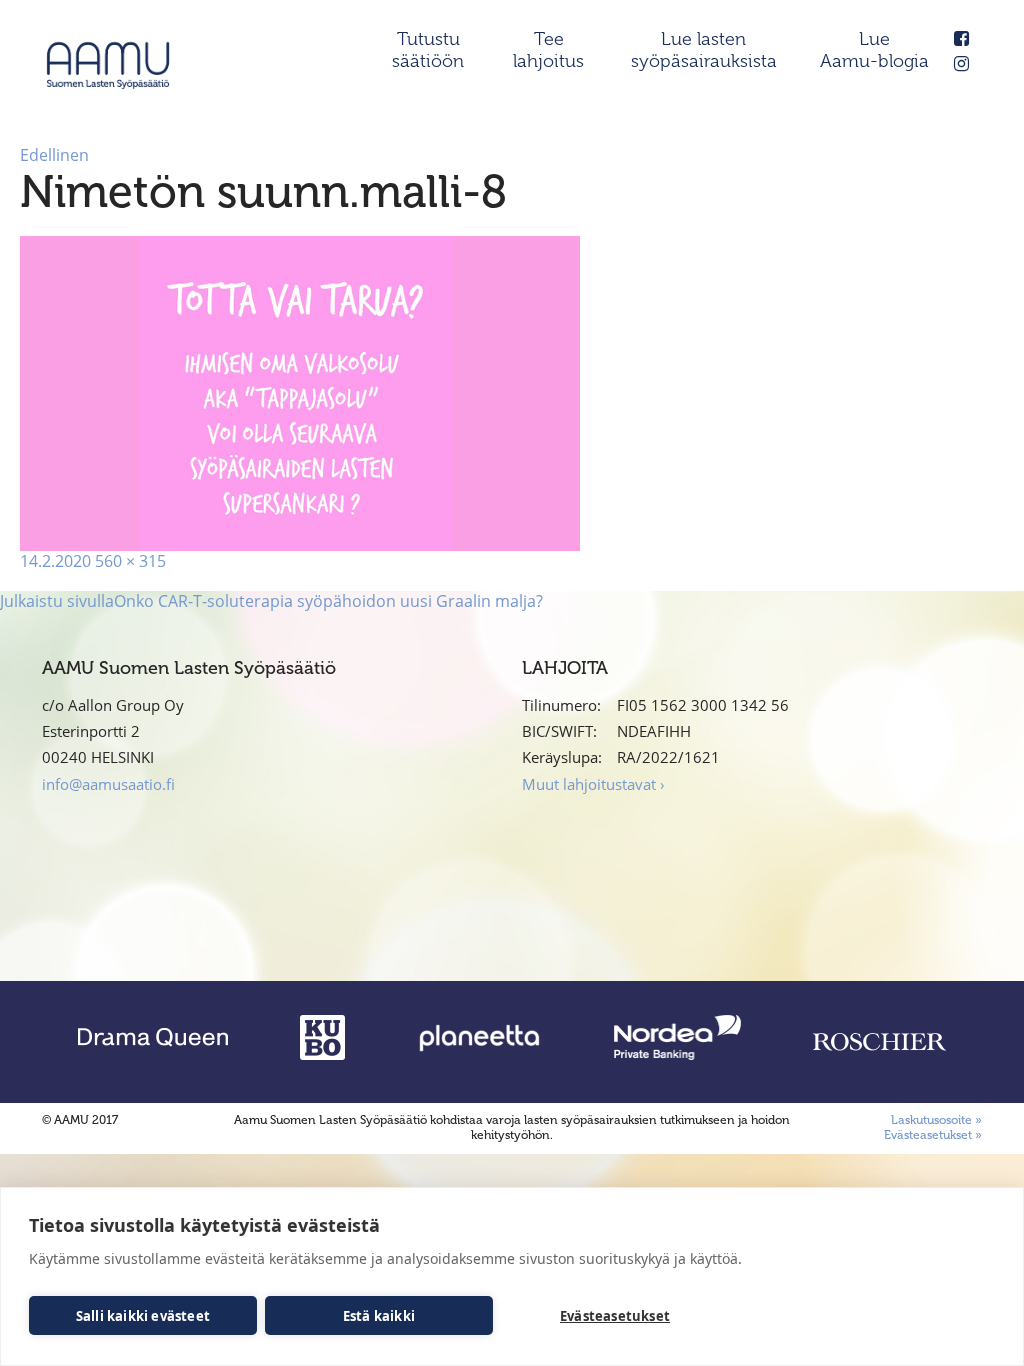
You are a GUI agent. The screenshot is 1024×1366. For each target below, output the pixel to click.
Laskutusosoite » (936, 1120)
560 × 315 (130, 561)
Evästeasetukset (615, 1316)
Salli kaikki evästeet (143, 1316)
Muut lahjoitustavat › (593, 784)
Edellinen (54, 155)
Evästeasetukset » (933, 1135)
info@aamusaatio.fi (108, 784)
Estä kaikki (379, 1316)
